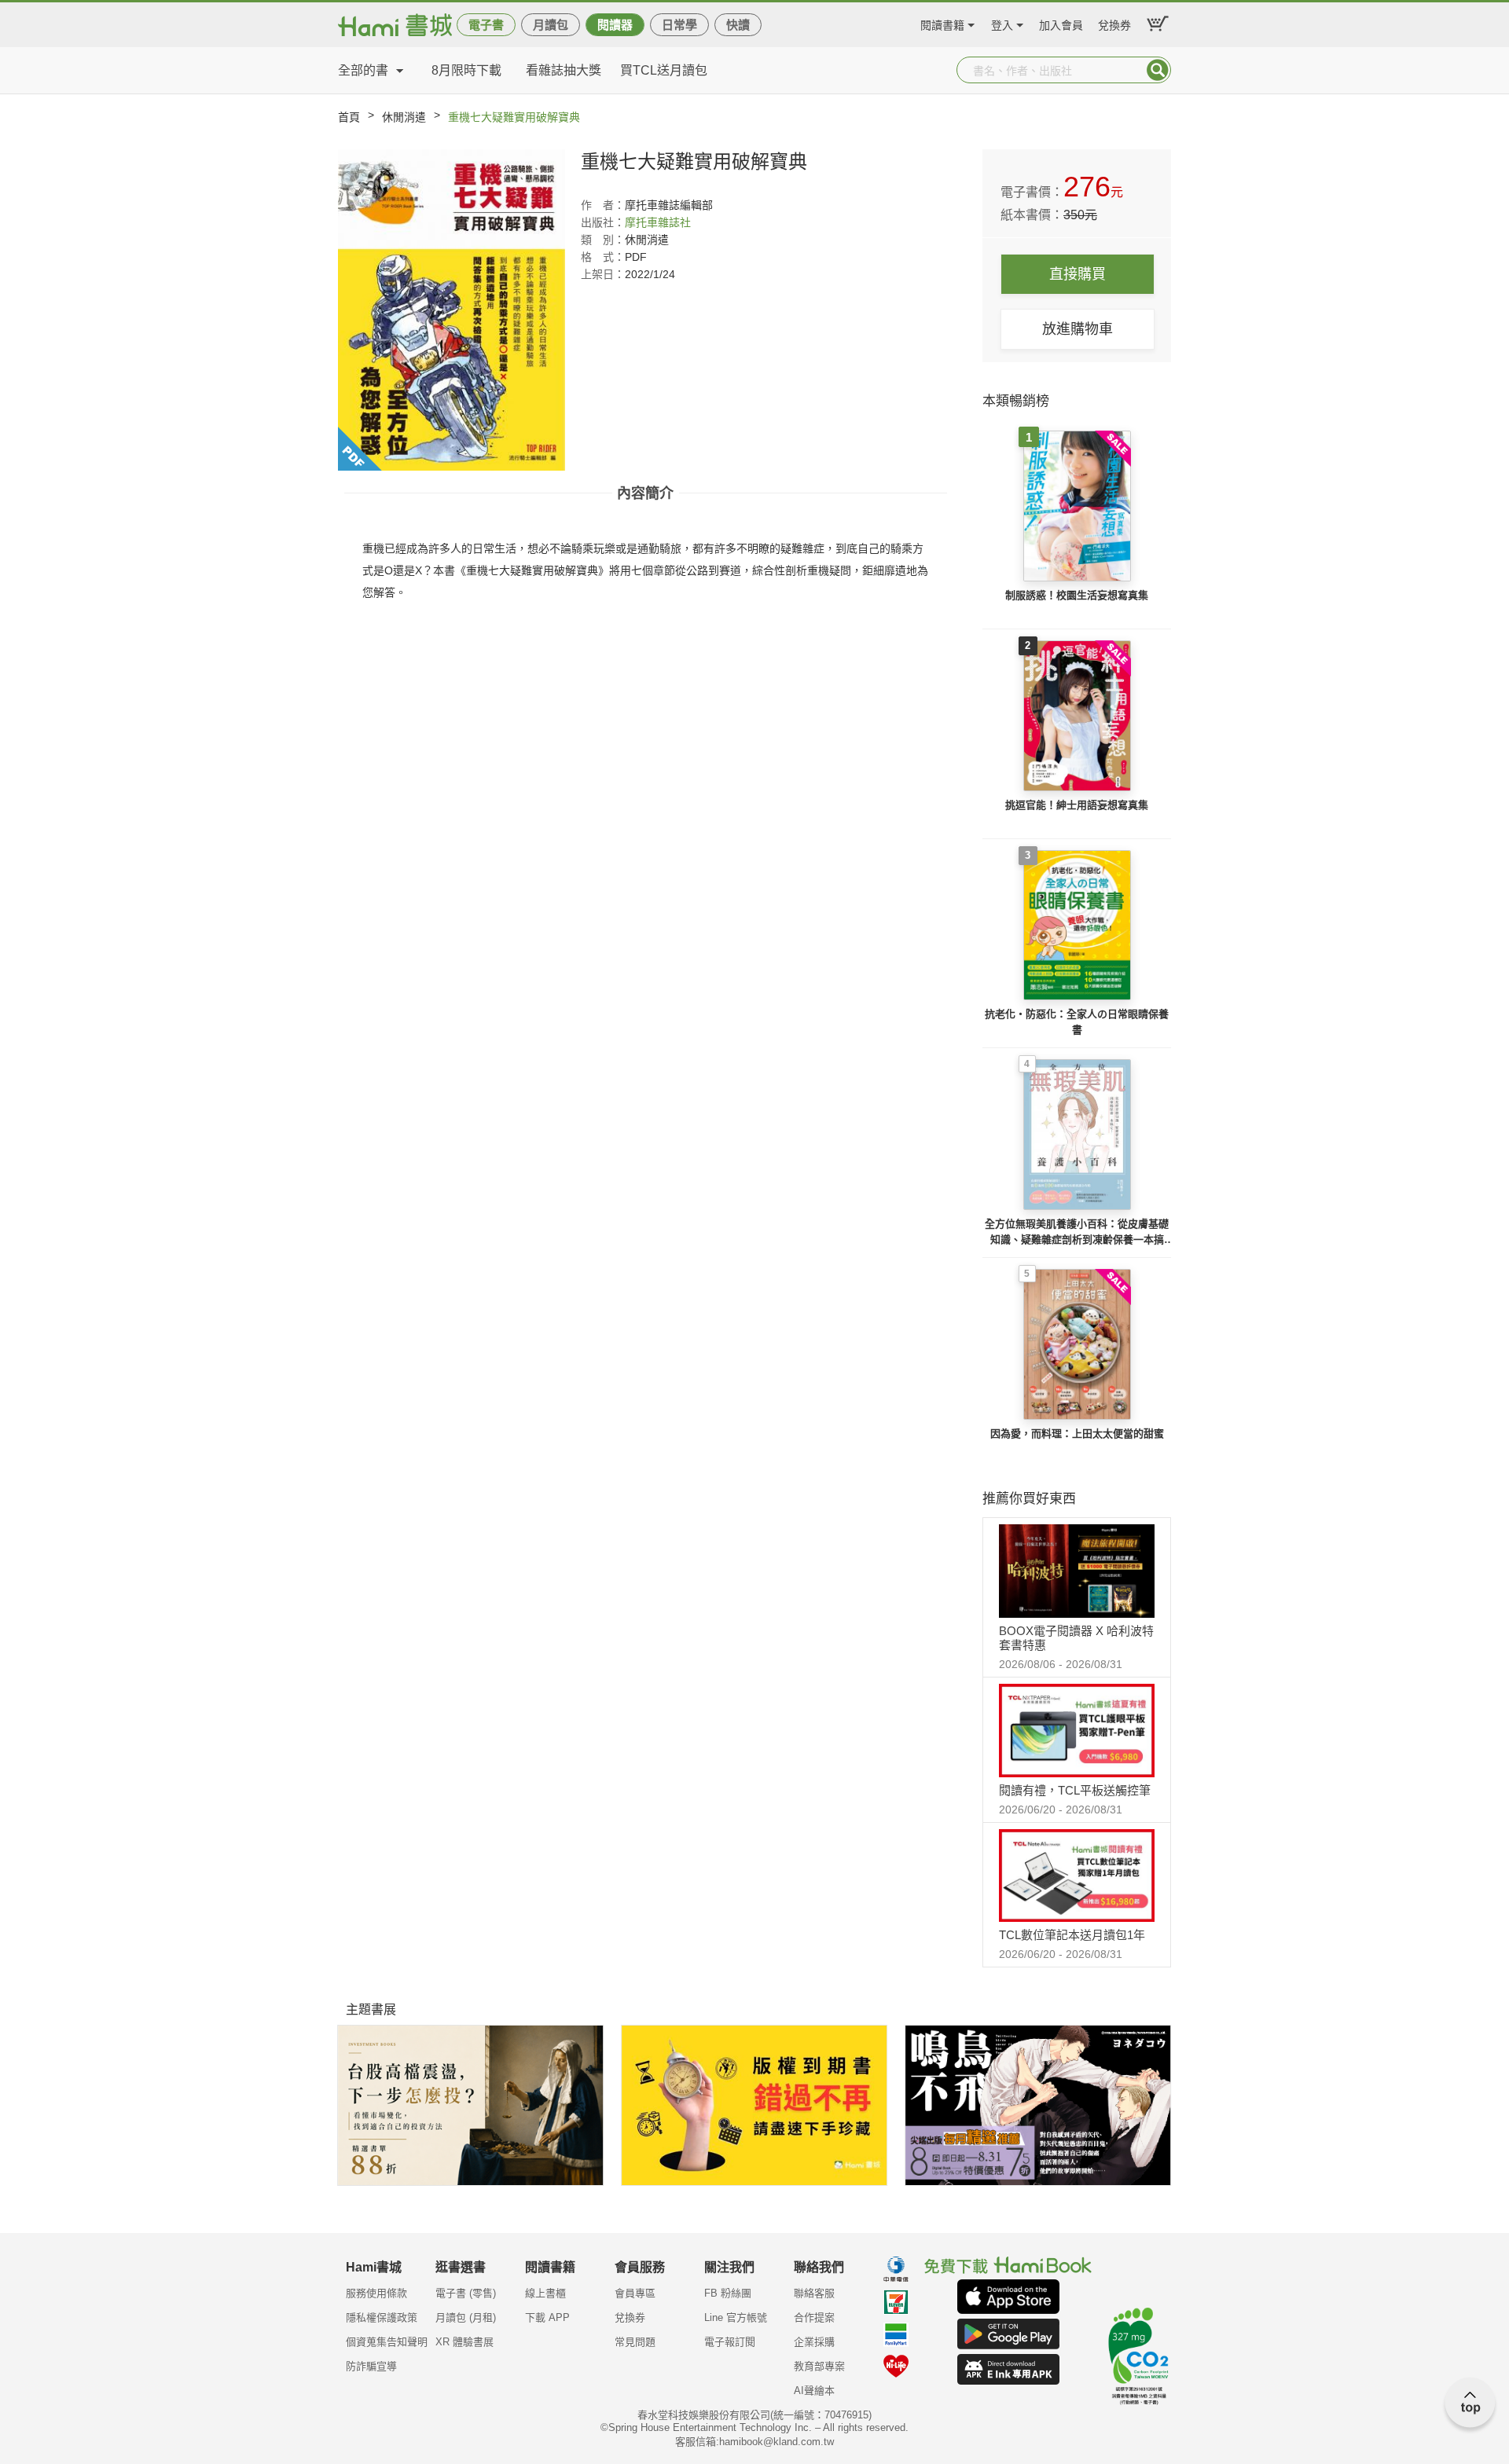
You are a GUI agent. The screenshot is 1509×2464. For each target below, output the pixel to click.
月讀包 (551, 25)
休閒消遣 (404, 117)
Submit (1158, 70)
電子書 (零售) (466, 2293)
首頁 (349, 117)
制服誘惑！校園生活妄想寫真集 (1077, 595)
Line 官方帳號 (736, 2317)
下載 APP (547, 2317)
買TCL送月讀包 (664, 70)
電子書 (486, 25)
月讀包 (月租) (466, 2317)
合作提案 (814, 2317)
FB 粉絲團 (728, 2293)
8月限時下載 (466, 70)
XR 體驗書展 (464, 2342)
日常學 (679, 25)
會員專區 (635, 2293)
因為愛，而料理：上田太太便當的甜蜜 (1077, 1434)
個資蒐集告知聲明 (387, 2342)
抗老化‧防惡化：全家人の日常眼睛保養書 (1077, 1022)
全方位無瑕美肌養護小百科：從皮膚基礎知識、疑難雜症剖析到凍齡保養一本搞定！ (1077, 1232)
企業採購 (814, 2342)
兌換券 (1114, 23)
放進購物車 (1078, 329)
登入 (1002, 23)
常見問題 (635, 2342)
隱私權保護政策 (382, 2317)
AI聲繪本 (814, 2391)
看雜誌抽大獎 (564, 70)
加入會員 (1061, 23)
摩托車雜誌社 (658, 222)
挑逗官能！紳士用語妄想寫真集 (1077, 805)
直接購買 (1078, 274)
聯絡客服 (814, 2293)
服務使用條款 (376, 2293)
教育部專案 (819, 2366)
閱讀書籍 (942, 23)
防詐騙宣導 (371, 2366)
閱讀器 (615, 25)
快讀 (738, 25)
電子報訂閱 (730, 2342)
